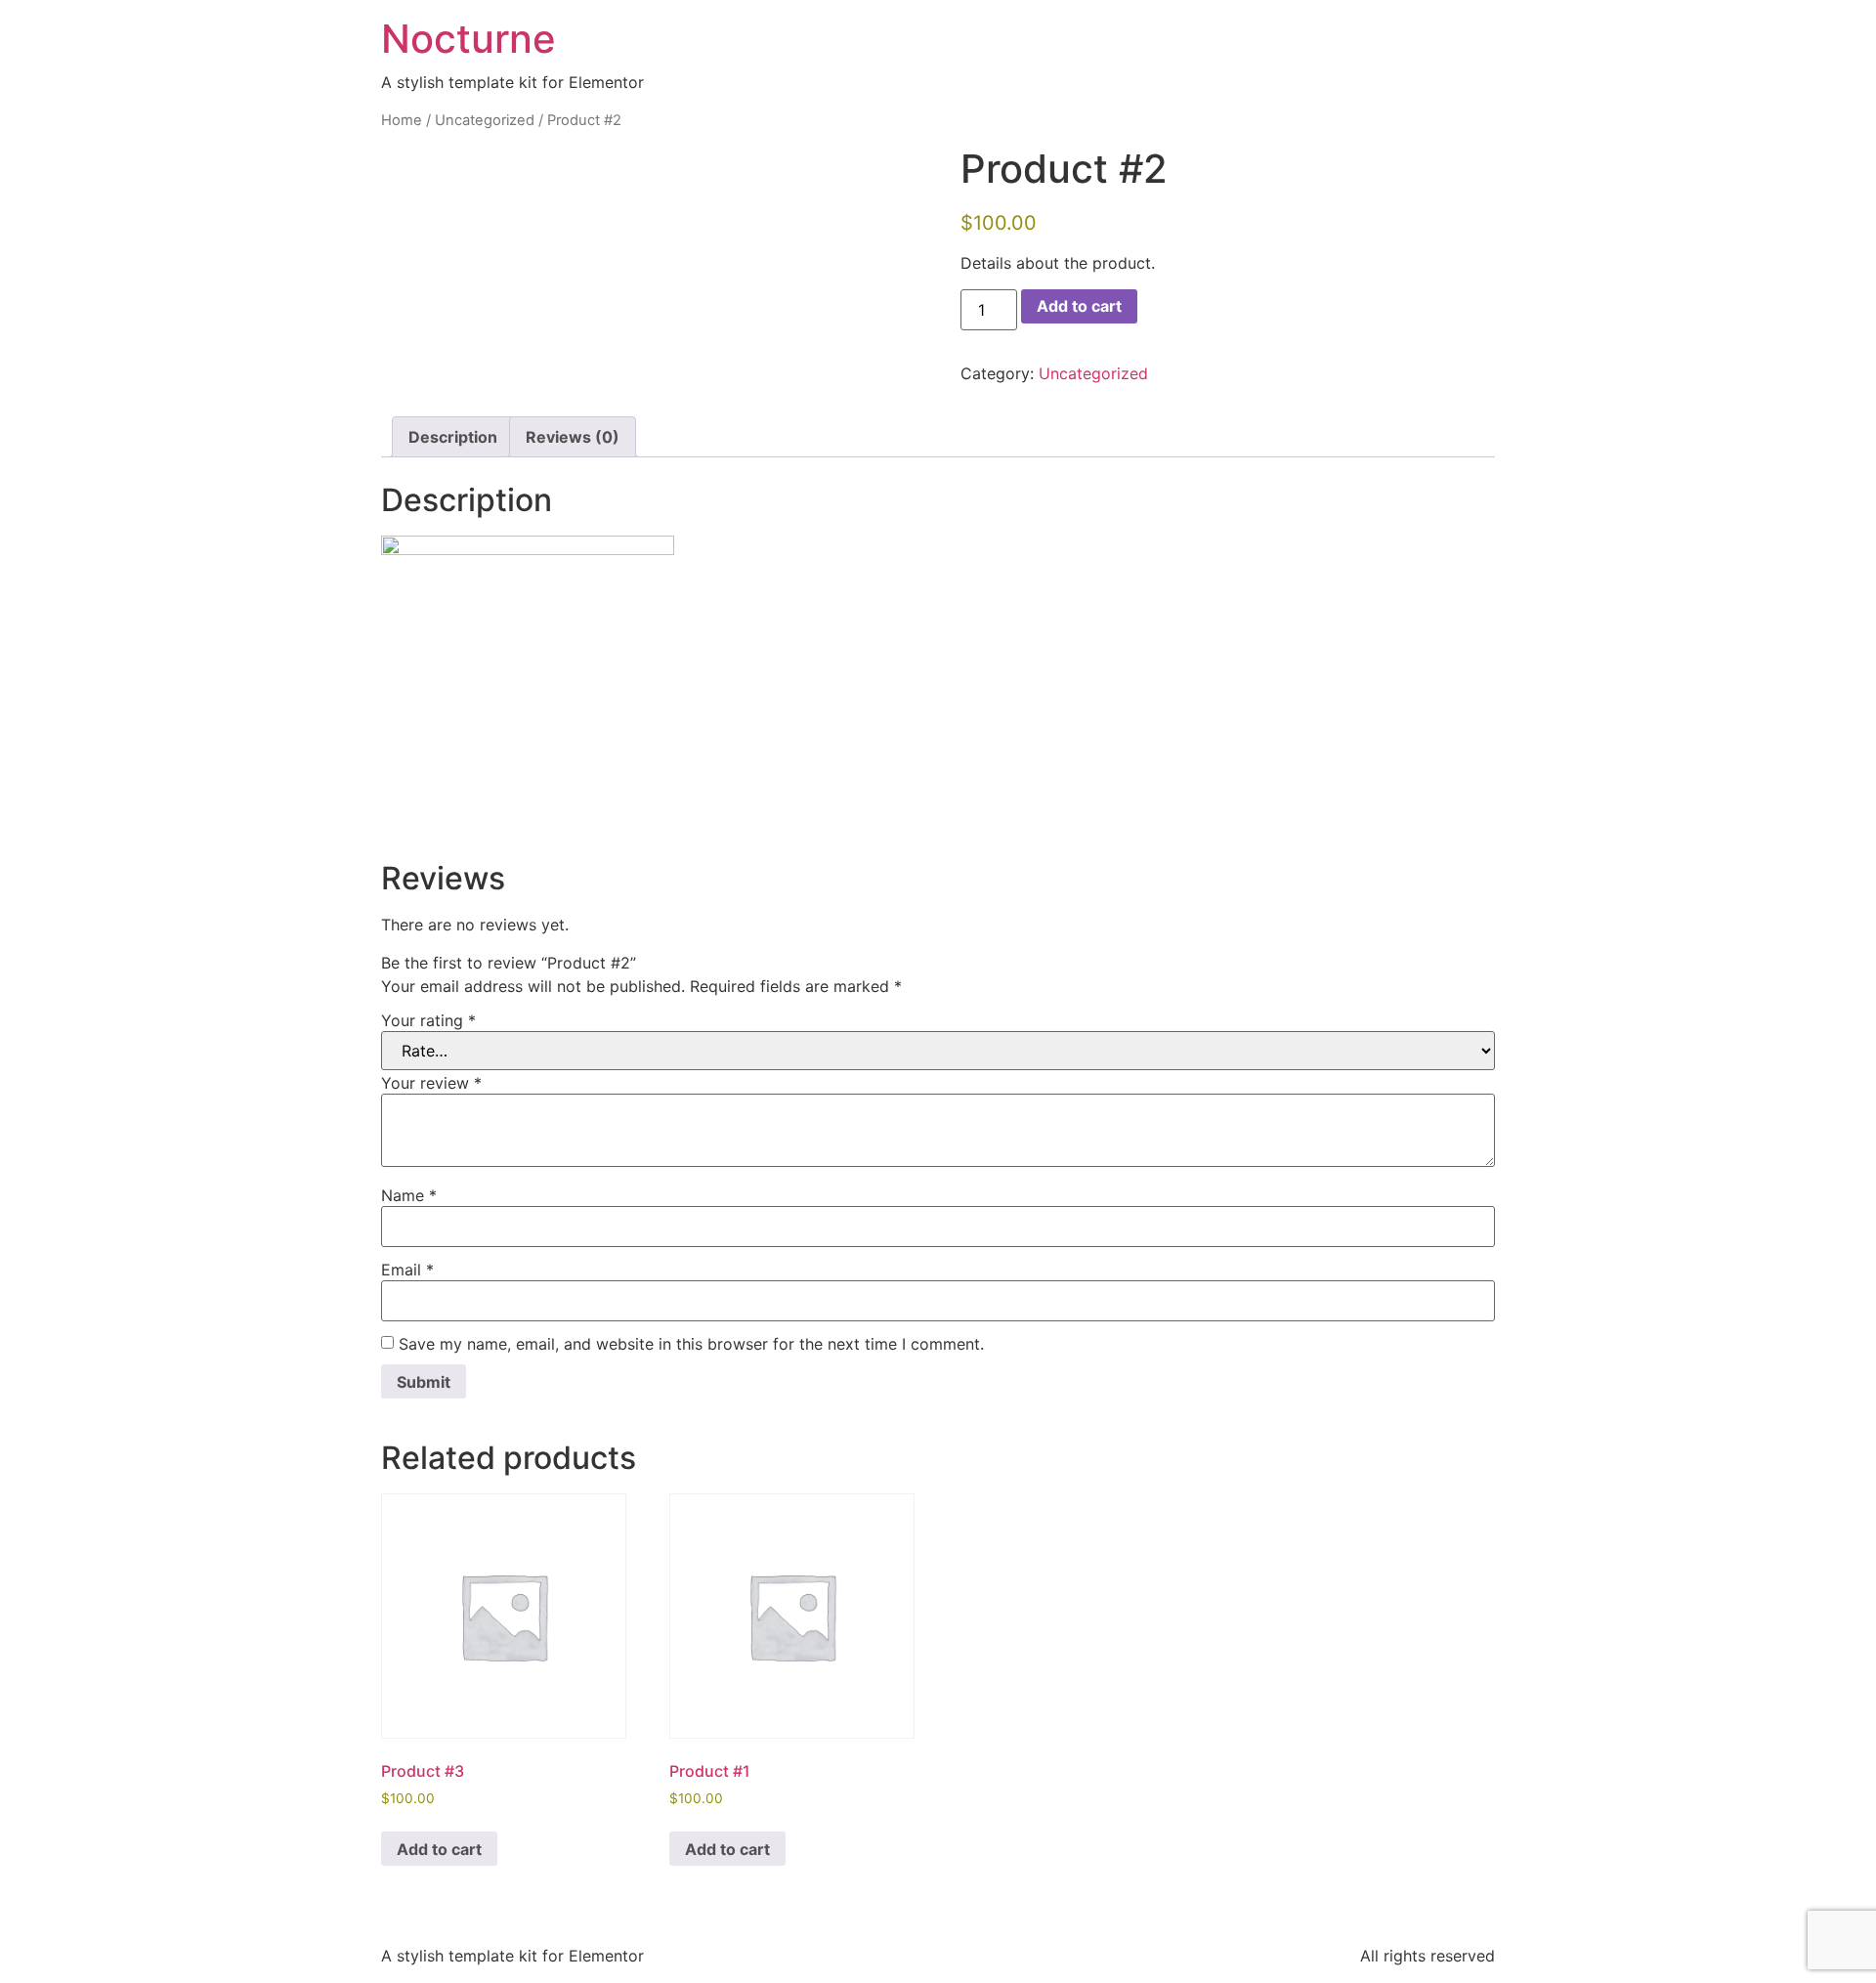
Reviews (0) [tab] (573, 437)
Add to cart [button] (439, 1849)
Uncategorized (485, 120)
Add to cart (1079, 306)
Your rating (428, 1020)
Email (407, 1270)
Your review (431, 1083)
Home (402, 120)
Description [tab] (453, 437)
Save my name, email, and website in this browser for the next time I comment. (691, 1344)
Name (409, 1195)
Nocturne (469, 39)
